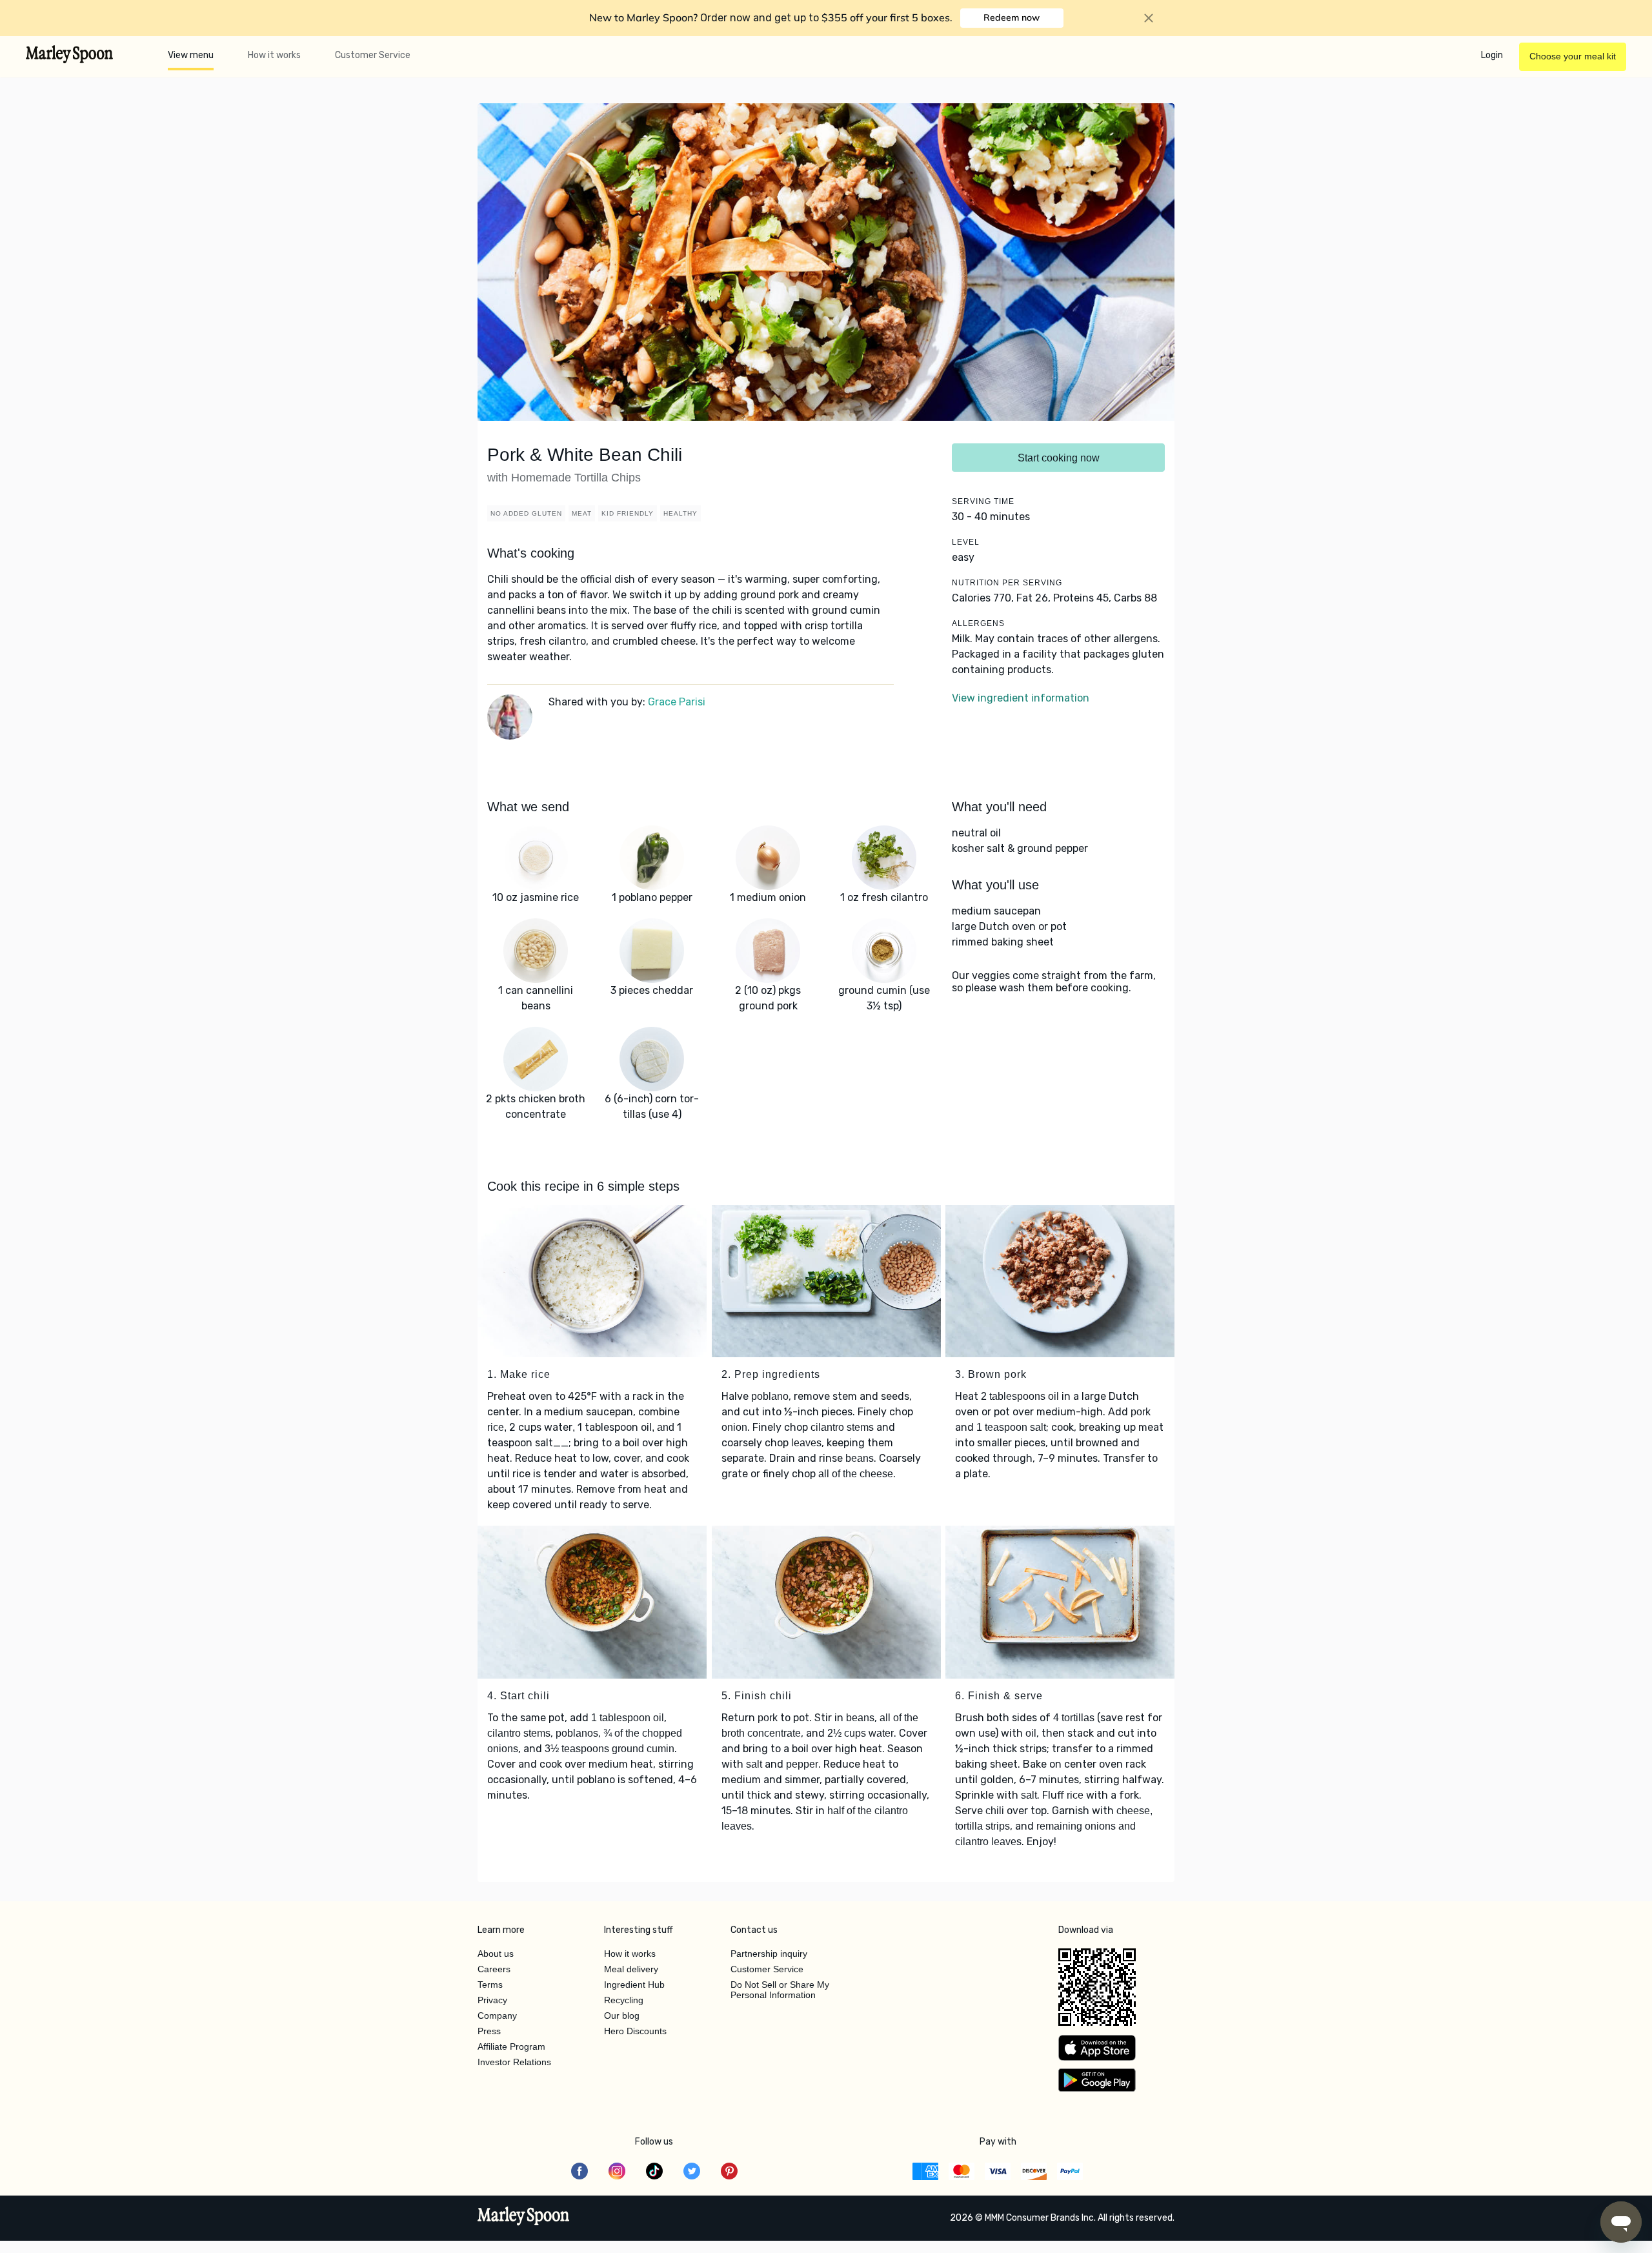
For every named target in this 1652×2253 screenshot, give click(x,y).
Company (497, 2016)
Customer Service (373, 55)
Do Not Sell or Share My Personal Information (780, 1990)
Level (966, 542)
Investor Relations (514, 2062)
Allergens (978, 623)
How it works (274, 55)
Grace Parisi (677, 702)
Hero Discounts (635, 2031)
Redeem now (1012, 17)
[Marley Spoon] (524, 2218)
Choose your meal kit (1573, 56)
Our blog (622, 2016)
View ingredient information (1021, 698)
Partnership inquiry (769, 1954)
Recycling (624, 2000)
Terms (490, 1985)
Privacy (492, 2000)
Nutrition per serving (1007, 583)
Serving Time (983, 501)
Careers (494, 1969)
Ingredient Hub (634, 1985)
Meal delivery (631, 1969)
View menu (191, 55)
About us (496, 1954)
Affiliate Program (511, 2046)
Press (489, 2031)
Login (1492, 55)
